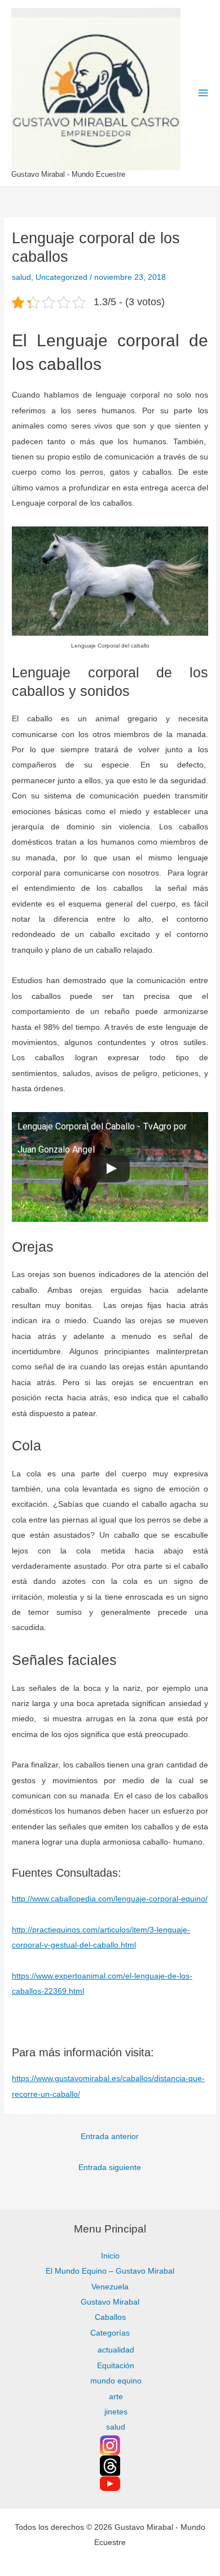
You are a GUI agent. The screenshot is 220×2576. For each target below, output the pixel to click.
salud (21, 277)
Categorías (110, 2333)
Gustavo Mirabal (110, 2302)
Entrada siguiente (110, 2168)
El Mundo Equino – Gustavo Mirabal (110, 2271)
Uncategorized (61, 277)
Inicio (110, 2256)
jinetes (116, 2412)
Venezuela (110, 2287)
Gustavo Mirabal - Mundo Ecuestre (68, 174)
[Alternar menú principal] (203, 93)
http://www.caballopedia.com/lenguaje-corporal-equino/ (110, 1899)
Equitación (116, 2366)
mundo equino (116, 2381)
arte (116, 2397)
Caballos (110, 2317)
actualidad (116, 2350)
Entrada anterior (110, 2137)
